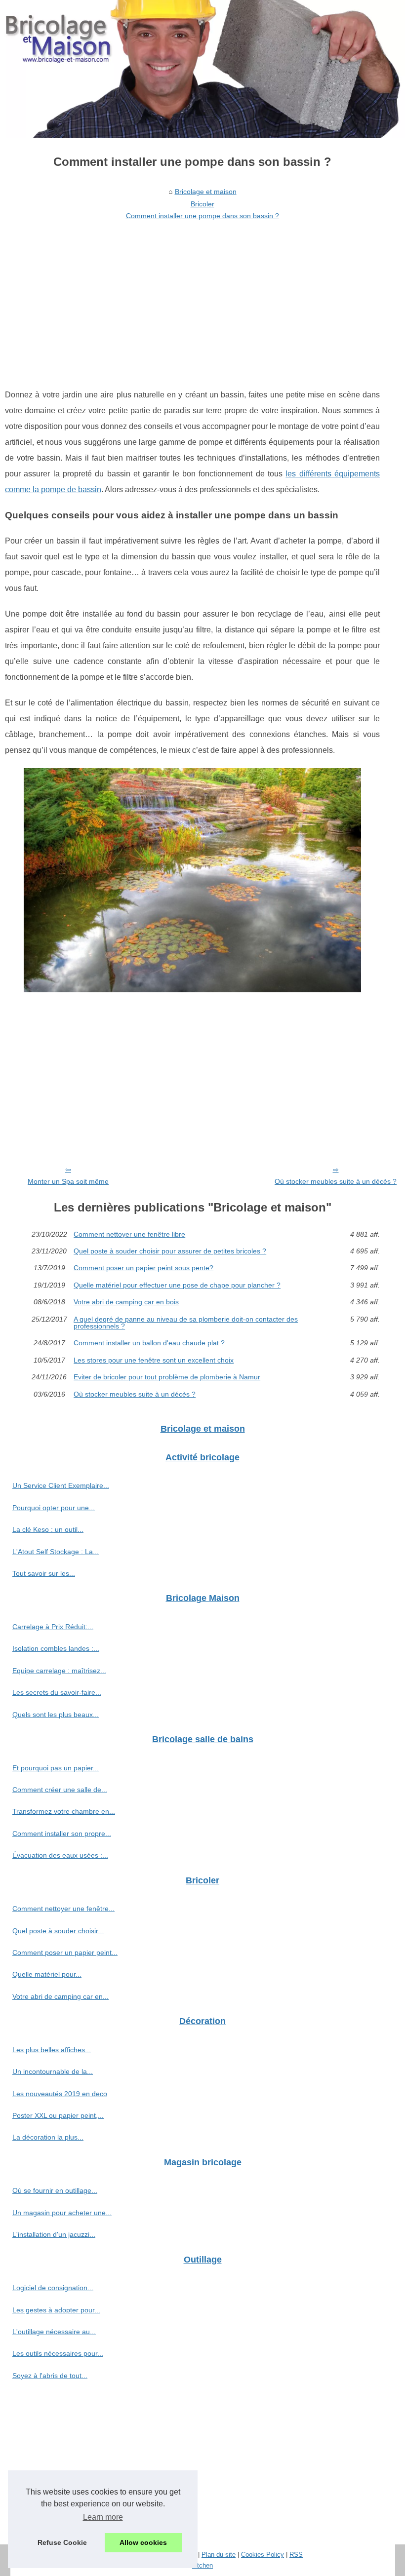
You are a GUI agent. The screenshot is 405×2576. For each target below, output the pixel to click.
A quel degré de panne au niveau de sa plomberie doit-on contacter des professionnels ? (186, 1323)
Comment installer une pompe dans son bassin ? (202, 216)
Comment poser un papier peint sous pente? (143, 1268)
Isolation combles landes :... (56, 1648)
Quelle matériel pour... (47, 1974)
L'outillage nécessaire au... (54, 2332)
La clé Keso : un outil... (48, 1529)
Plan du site (219, 2555)
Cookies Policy (263, 2555)
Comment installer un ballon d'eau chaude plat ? (149, 1343)
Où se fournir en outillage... (55, 2190)
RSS (296, 2555)
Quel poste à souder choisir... (58, 1931)
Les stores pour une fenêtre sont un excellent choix (154, 1360)
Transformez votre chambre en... (64, 1811)
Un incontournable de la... (53, 2071)
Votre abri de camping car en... (61, 1996)
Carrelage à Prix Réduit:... (53, 1627)
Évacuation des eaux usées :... (60, 1855)
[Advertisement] (192, 298)
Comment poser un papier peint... (65, 1952)
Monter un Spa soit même (68, 1181)
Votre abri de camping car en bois (126, 1302)
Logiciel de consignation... (53, 2288)
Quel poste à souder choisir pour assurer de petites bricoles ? (170, 1251)
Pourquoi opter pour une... (54, 1508)
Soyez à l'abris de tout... (50, 2376)
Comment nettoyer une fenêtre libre (129, 1234)
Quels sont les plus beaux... (56, 1715)
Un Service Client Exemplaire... (61, 1485)
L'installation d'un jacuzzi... (54, 2234)
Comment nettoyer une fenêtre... (63, 1909)
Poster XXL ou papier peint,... (58, 2115)
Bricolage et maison (206, 192)
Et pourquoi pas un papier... (56, 1768)
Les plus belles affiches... (52, 2050)
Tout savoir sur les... (44, 1573)
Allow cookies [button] (143, 2542)
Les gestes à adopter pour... (56, 2310)
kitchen (202, 2565)
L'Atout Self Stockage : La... (56, 1552)
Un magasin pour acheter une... (62, 2213)
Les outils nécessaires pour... (58, 2353)
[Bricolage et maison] (202, 69)
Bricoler (202, 204)
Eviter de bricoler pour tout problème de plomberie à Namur (167, 1377)
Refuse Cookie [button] (62, 2542)
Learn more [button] (103, 2517)
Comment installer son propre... (62, 1834)
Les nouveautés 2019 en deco (60, 2094)
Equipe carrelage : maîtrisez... (59, 1671)
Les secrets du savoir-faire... (57, 1692)
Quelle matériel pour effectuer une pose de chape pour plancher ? (177, 1285)
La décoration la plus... (48, 2137)
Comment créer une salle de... (60, 1790)
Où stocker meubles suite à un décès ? (336, 1181)
